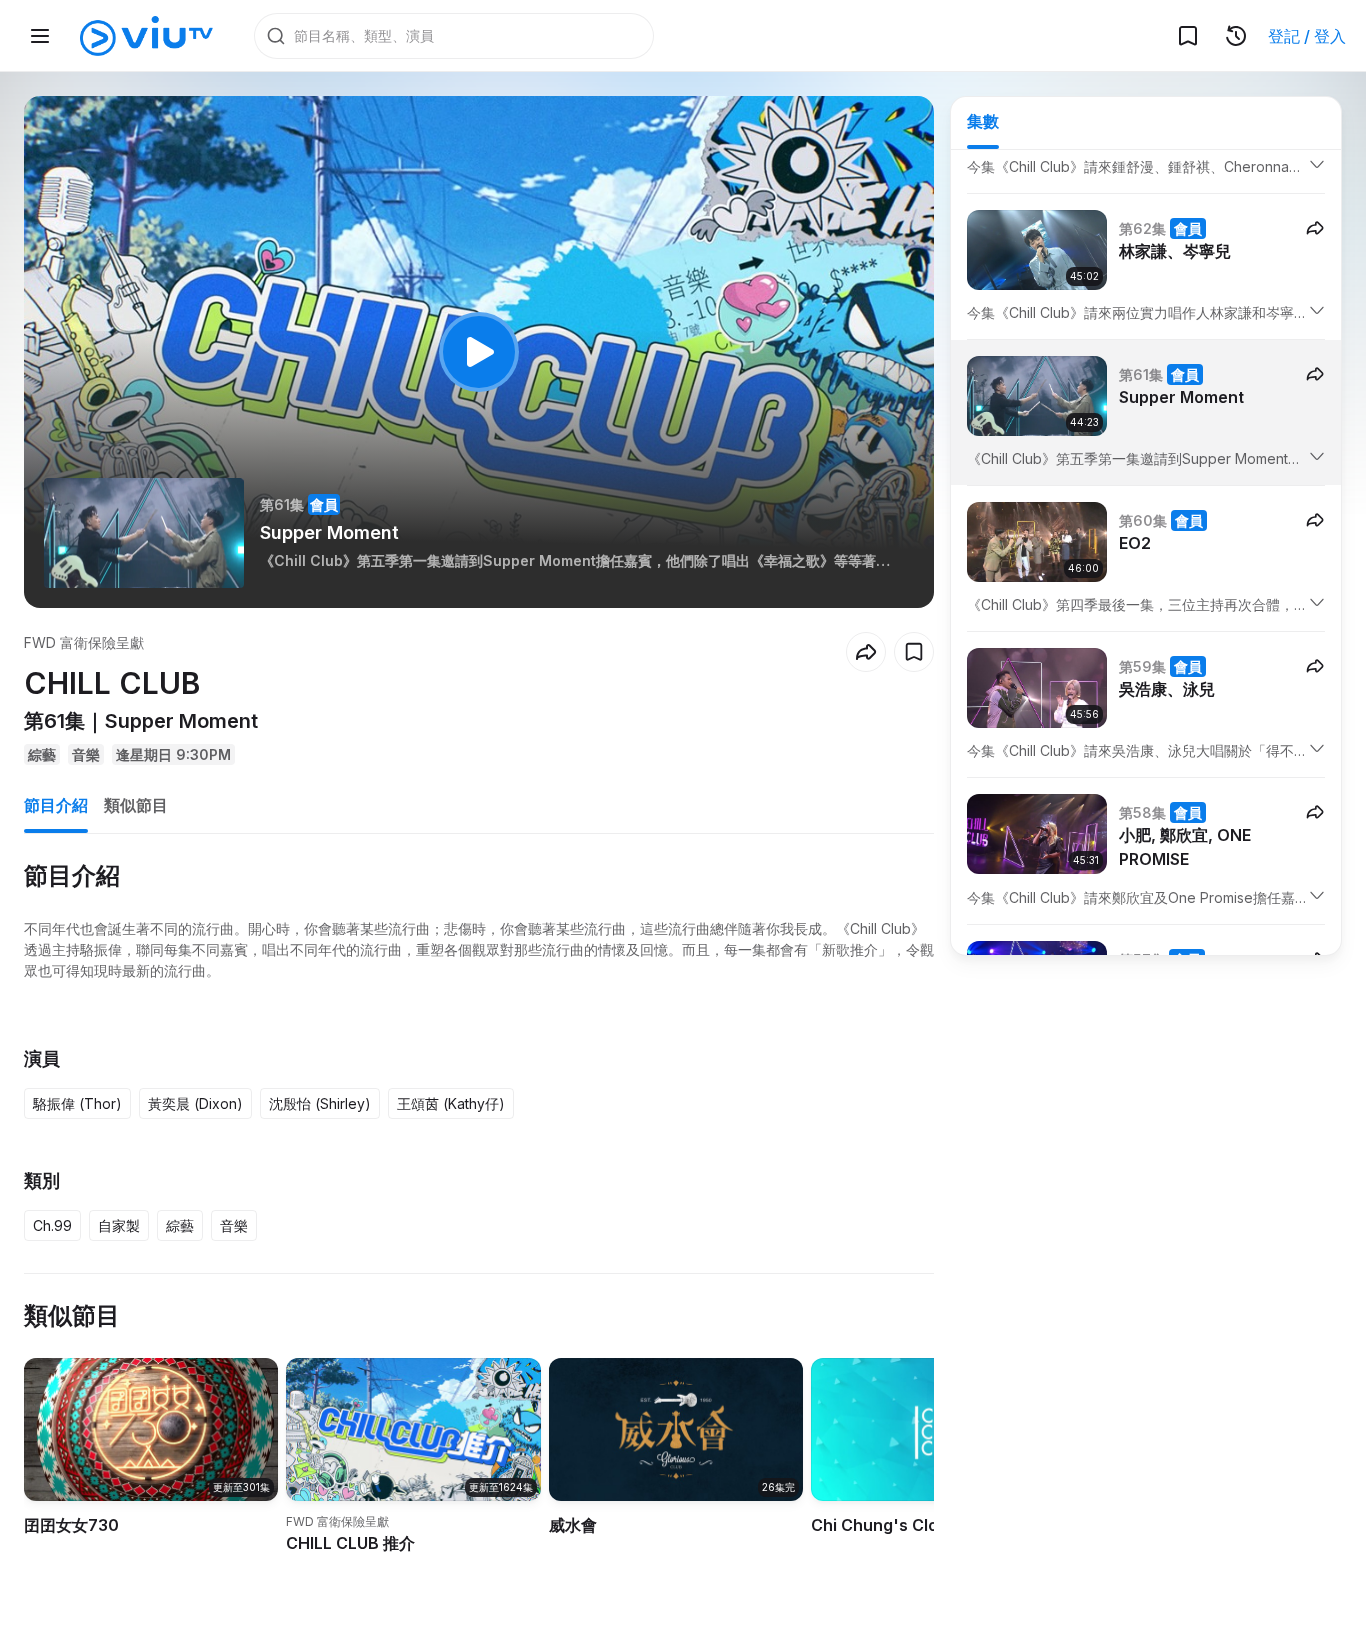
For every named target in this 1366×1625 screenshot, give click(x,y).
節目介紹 (56, 805)
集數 (983, 121)
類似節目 (136, 805)
